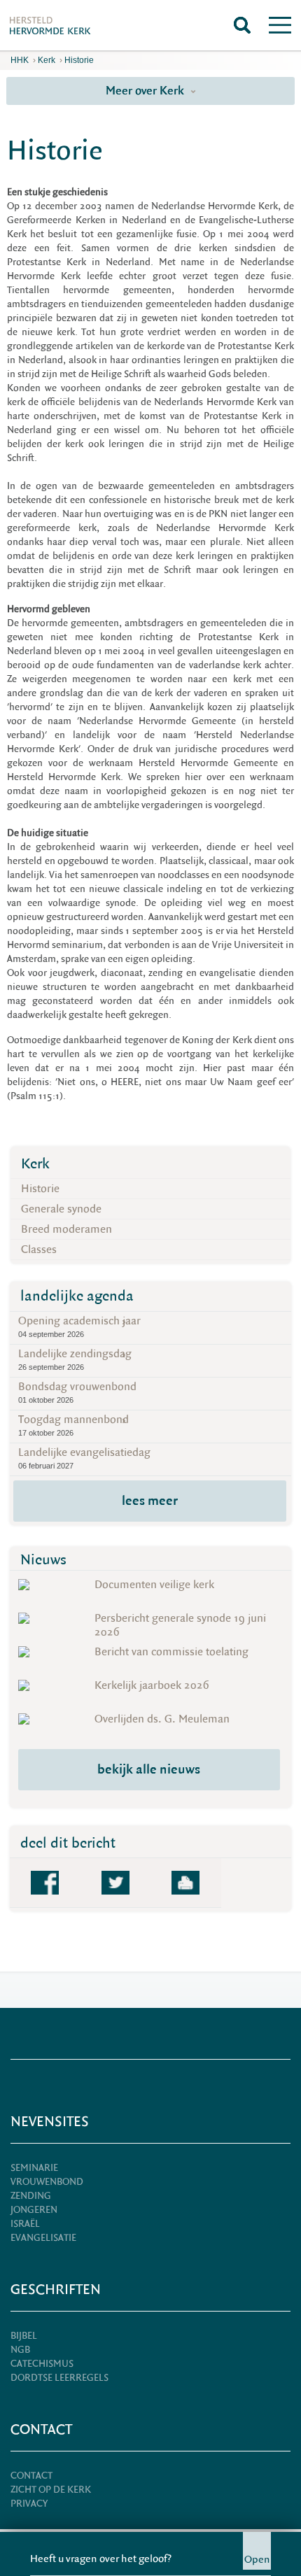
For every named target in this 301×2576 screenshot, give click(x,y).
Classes (39, 1250)
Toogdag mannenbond (73, 1425)
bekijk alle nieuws (149, 1769)
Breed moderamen (66, 1229)
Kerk (47, 60)
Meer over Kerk (146, 91)
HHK (20, 60)
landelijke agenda (77, 1296)
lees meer (150, 1501)
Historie (79, 60)
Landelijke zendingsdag (75, 1359)
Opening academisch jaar (79, 1326)
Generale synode (61, 1209)
